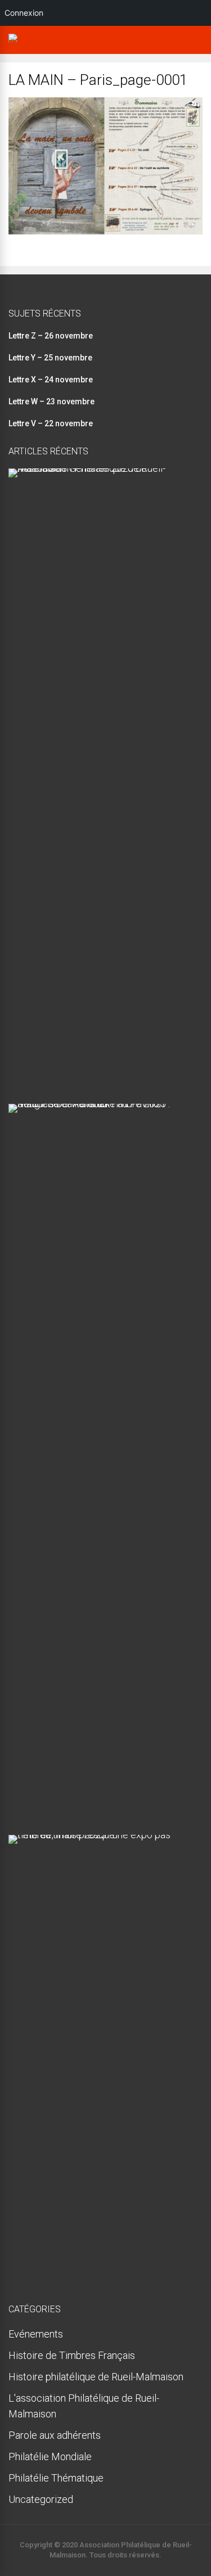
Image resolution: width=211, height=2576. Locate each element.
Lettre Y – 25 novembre (50, 358)
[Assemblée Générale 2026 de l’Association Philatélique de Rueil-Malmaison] (101, 468)
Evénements (36, 2334)
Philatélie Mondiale (50, 2457)
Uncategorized (41, 2499)
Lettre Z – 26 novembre (51, 336)
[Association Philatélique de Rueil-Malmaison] (16, 43)
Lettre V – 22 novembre (51, 423)
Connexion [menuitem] (24, 13)
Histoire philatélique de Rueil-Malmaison (96, 2377)
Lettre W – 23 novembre (51, 401)
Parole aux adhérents (55, 2435)
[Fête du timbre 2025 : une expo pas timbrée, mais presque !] (101, 1835)
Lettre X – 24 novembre (51, 380)
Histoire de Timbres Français (72, 2355)
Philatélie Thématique (56, 2478)
